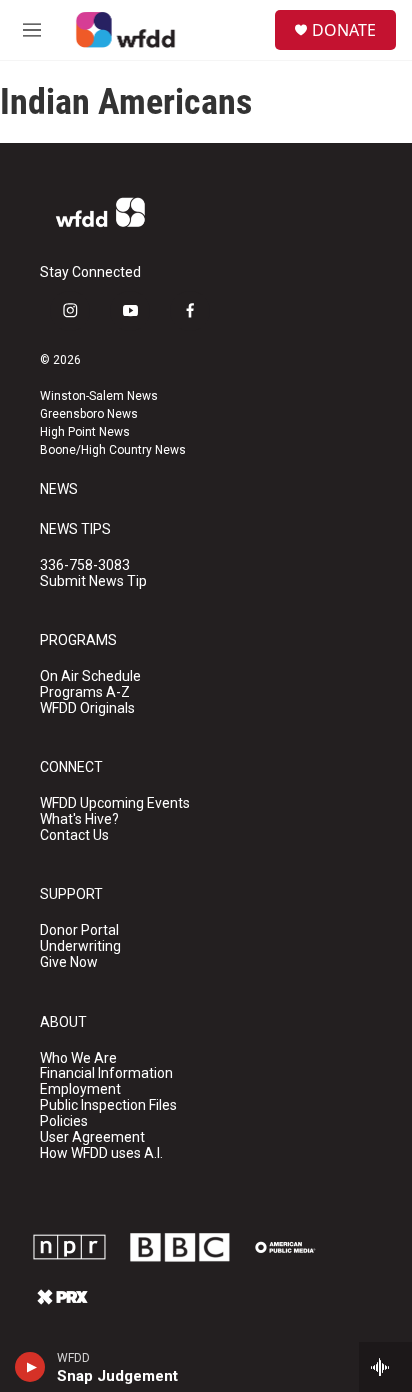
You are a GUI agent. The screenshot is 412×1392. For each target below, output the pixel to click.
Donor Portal (79, 930)
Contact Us (74, 835)
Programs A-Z (85, 692)
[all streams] (385, 1367)
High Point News (85, 432)
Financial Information (106, 1073)
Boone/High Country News (113, 450)
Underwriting (80, 946)
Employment (80, 1089)
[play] (30, 1367)
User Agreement (92, 1137)
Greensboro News (89, 414)
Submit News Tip (93, 581)
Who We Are (78, 1058)
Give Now (69, 962)
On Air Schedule (90, 676)
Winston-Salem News (99, 396)
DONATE (344, 30)
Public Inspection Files (108, 1105)
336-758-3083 (85, 565)
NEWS (59, 489)
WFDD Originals (87, 708)
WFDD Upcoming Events (115, 803)
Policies (64, 1121)
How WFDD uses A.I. (101, 1153)
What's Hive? (79, 819)
